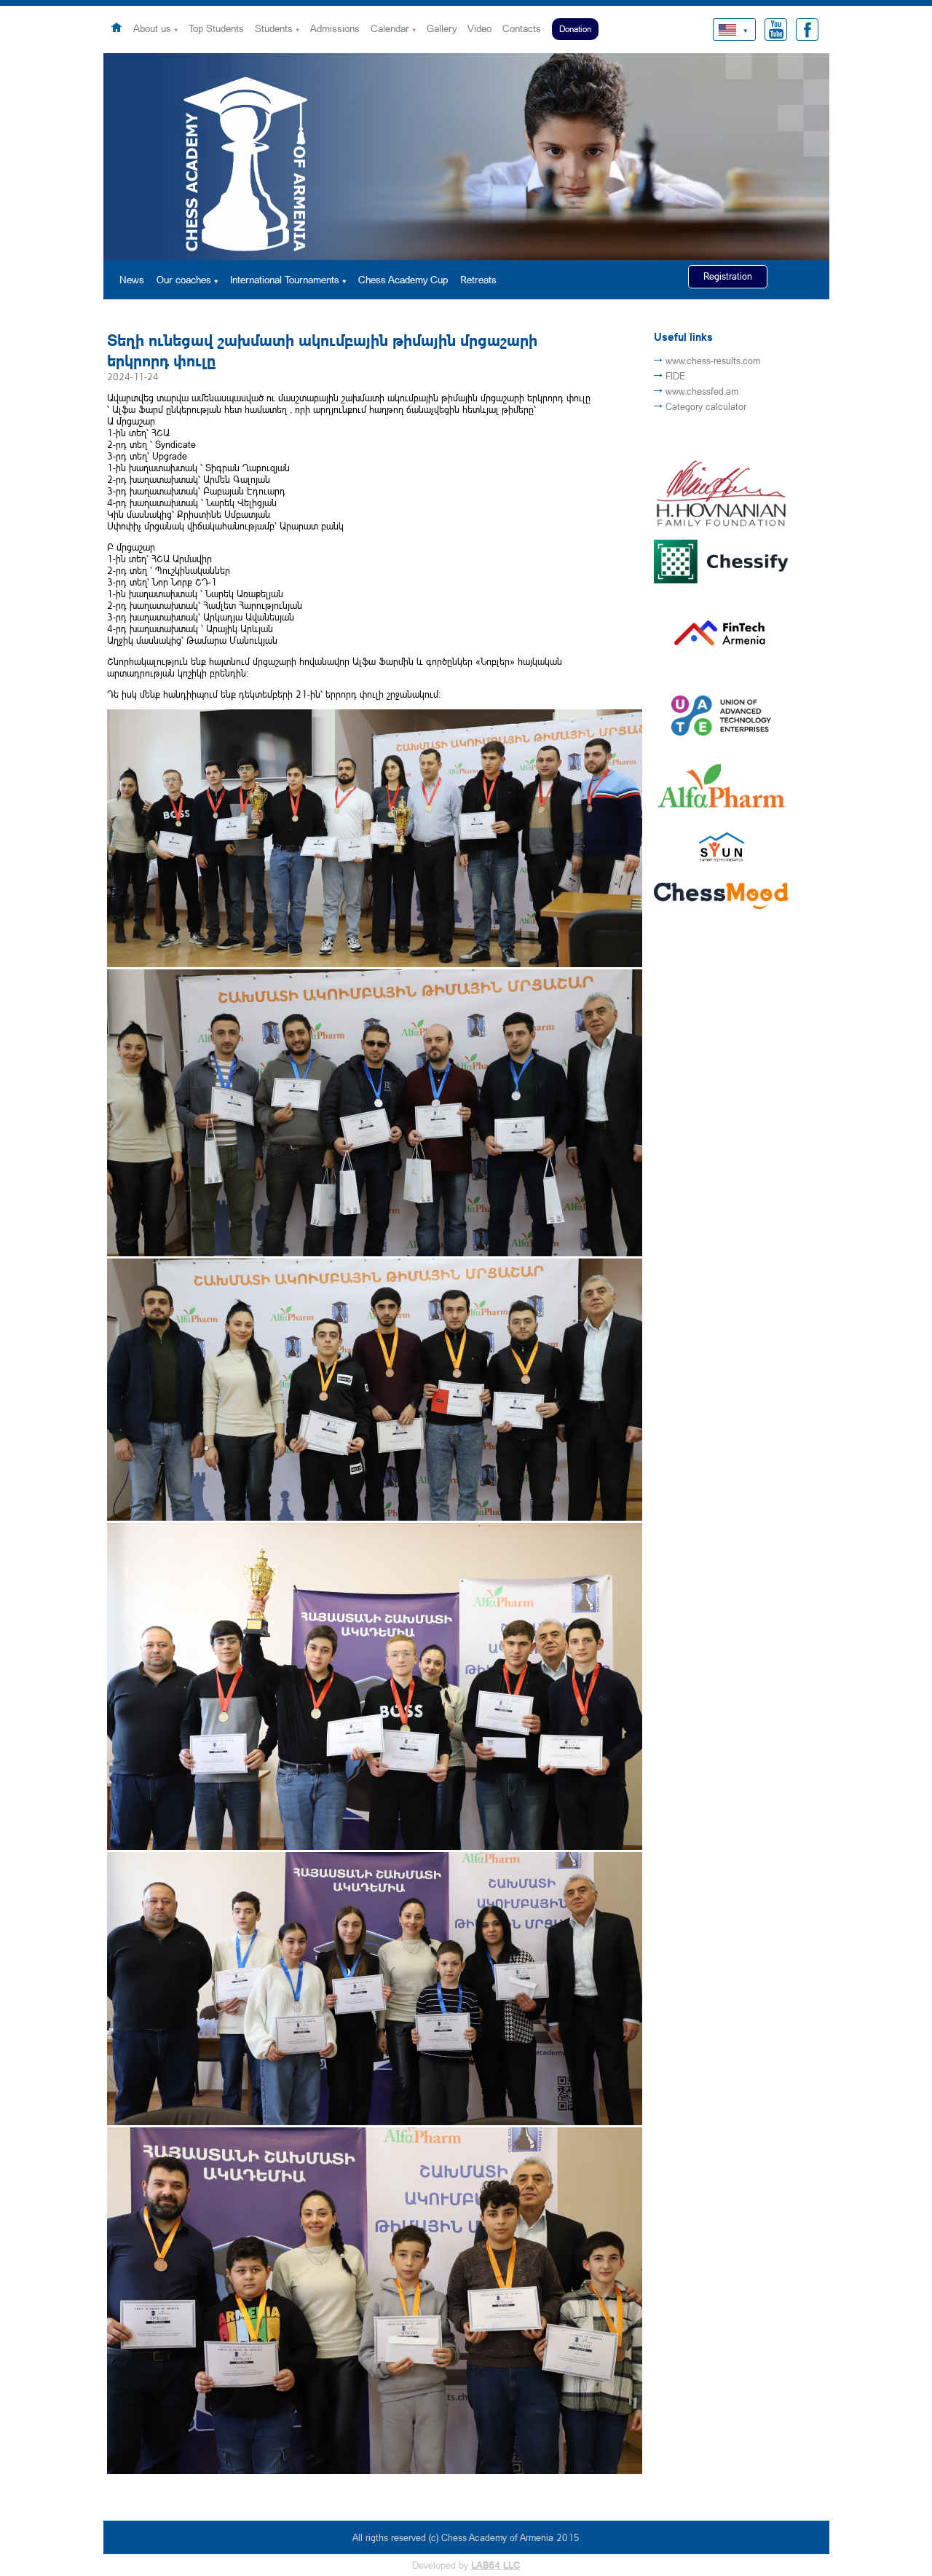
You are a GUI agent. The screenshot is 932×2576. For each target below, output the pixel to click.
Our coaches (184, 279)
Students (274, 28)
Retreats (478, 279)
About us (152, 28)
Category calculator (706, 406)
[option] (466, 157)
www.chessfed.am (702, 391)
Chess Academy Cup (403, 279)
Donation (575, 29)
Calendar (390, 28)
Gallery (442, 28)
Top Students (216, 28)
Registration (728, 276)
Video (479, 28)
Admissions (335, 28)
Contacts (522, 28)
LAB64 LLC (496, 2565)
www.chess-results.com (713, 361)
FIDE (675, 376)
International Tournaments (285, 279)
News (132, 279)
